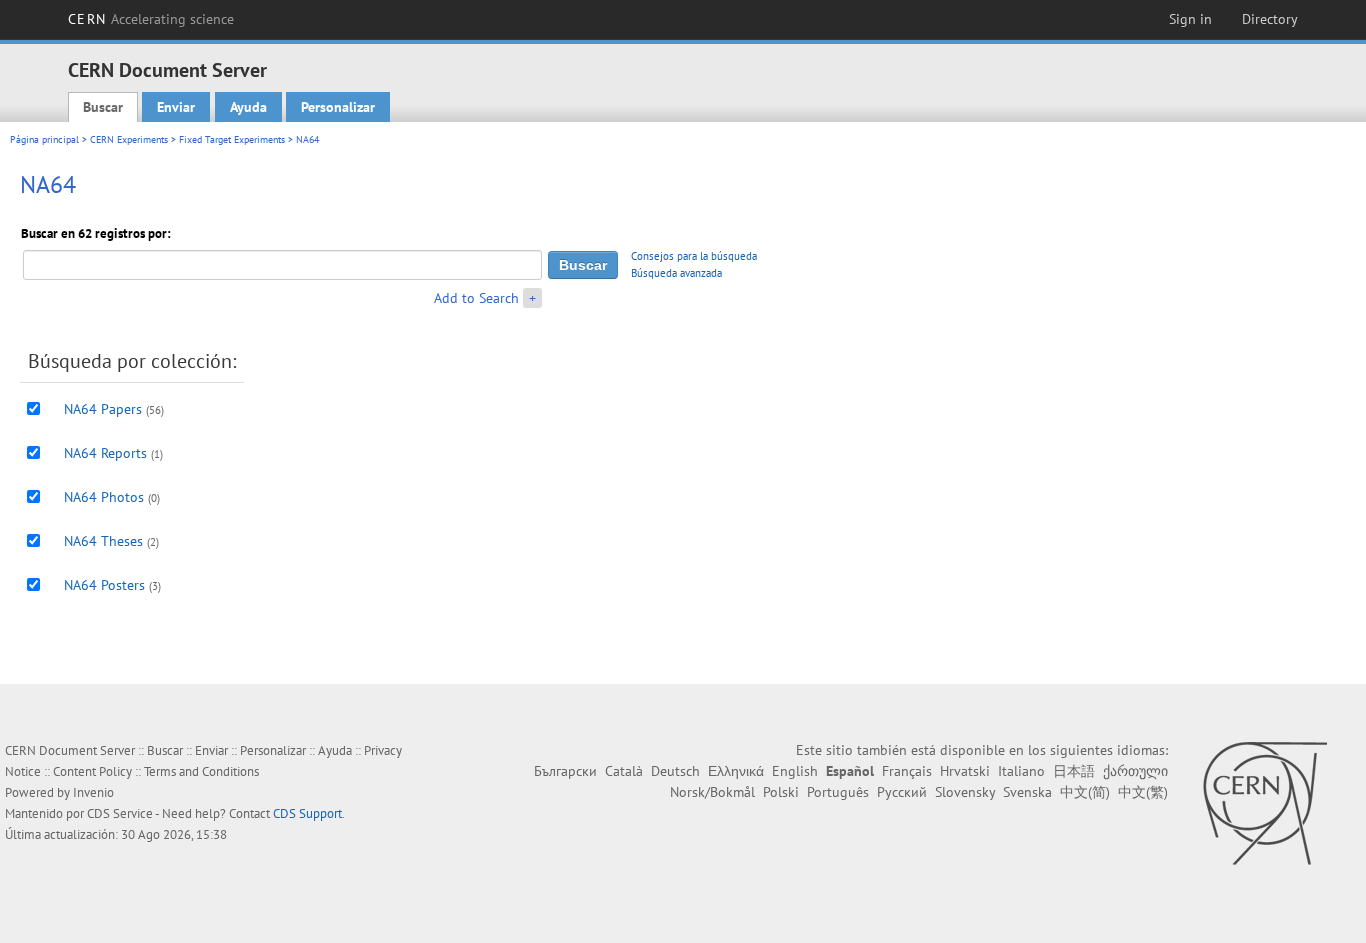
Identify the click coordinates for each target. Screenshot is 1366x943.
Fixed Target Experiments (232, 139)
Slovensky (965, 792)
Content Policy (92, 771)
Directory (1270, 19)
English (795, 771)
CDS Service (120, 813)
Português (838, 792)
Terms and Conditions (201, 771)
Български (565, 771)
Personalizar (338, 107)
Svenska (1027, 792)
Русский (902, 792)
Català (624, 771)
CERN (151, 19)
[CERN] (1264, 803)
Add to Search (476, 298)
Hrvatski (965, 771)
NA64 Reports (105, 453)
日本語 (1074, 771)
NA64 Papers (103, 409)
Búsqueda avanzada (676, 273)
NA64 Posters (104, 585)
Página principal (44, 139)
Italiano (1021, 771)
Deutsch (675, 771)
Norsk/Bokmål (712, 792)
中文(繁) (1143, 792)
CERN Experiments (129, 139)
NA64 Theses (103, 541)
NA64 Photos (104, 497)
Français (907, 771)
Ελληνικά (736, 771)
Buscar (103, 107)
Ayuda (248, 107)
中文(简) (1085, 792)
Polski (781, 792)
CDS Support (307, 813)
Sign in (1190, 19)
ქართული (1135, 771)
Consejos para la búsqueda (694, 256)
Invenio (93, 792)
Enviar (176, 107)
